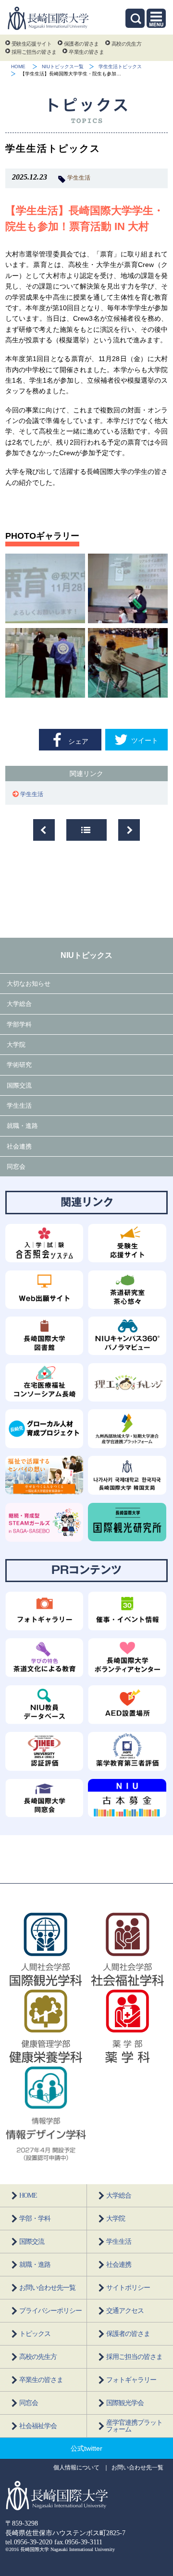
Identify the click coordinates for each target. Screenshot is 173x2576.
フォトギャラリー (131, 2380)
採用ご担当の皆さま (34, 52)
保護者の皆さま (81, 44)
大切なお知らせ (29, 984)
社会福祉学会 (38, 2426)
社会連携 (19, 1146)
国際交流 (19, 1085)
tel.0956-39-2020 (29, 2542)
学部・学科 (35, 2219)
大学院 (16, 1045)
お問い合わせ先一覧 (47, 2288)
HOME (18, 67)
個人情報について (76, 2467)
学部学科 (19, 1024)
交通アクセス (125, 2311)
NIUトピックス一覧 (63, 67)
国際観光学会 (125, 2403)
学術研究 (19, 1065)
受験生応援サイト (31, 44)
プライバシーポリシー (50, 2311)
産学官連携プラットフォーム (134, 2426)
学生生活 (79, 178)
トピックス (35, 2334)
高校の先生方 (126, 44)
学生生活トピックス (120, 67)
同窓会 (16, 1167)
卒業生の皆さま (86, 52)
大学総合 (19, 1004)
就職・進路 (22, 1126)
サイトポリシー (128, 2288)
